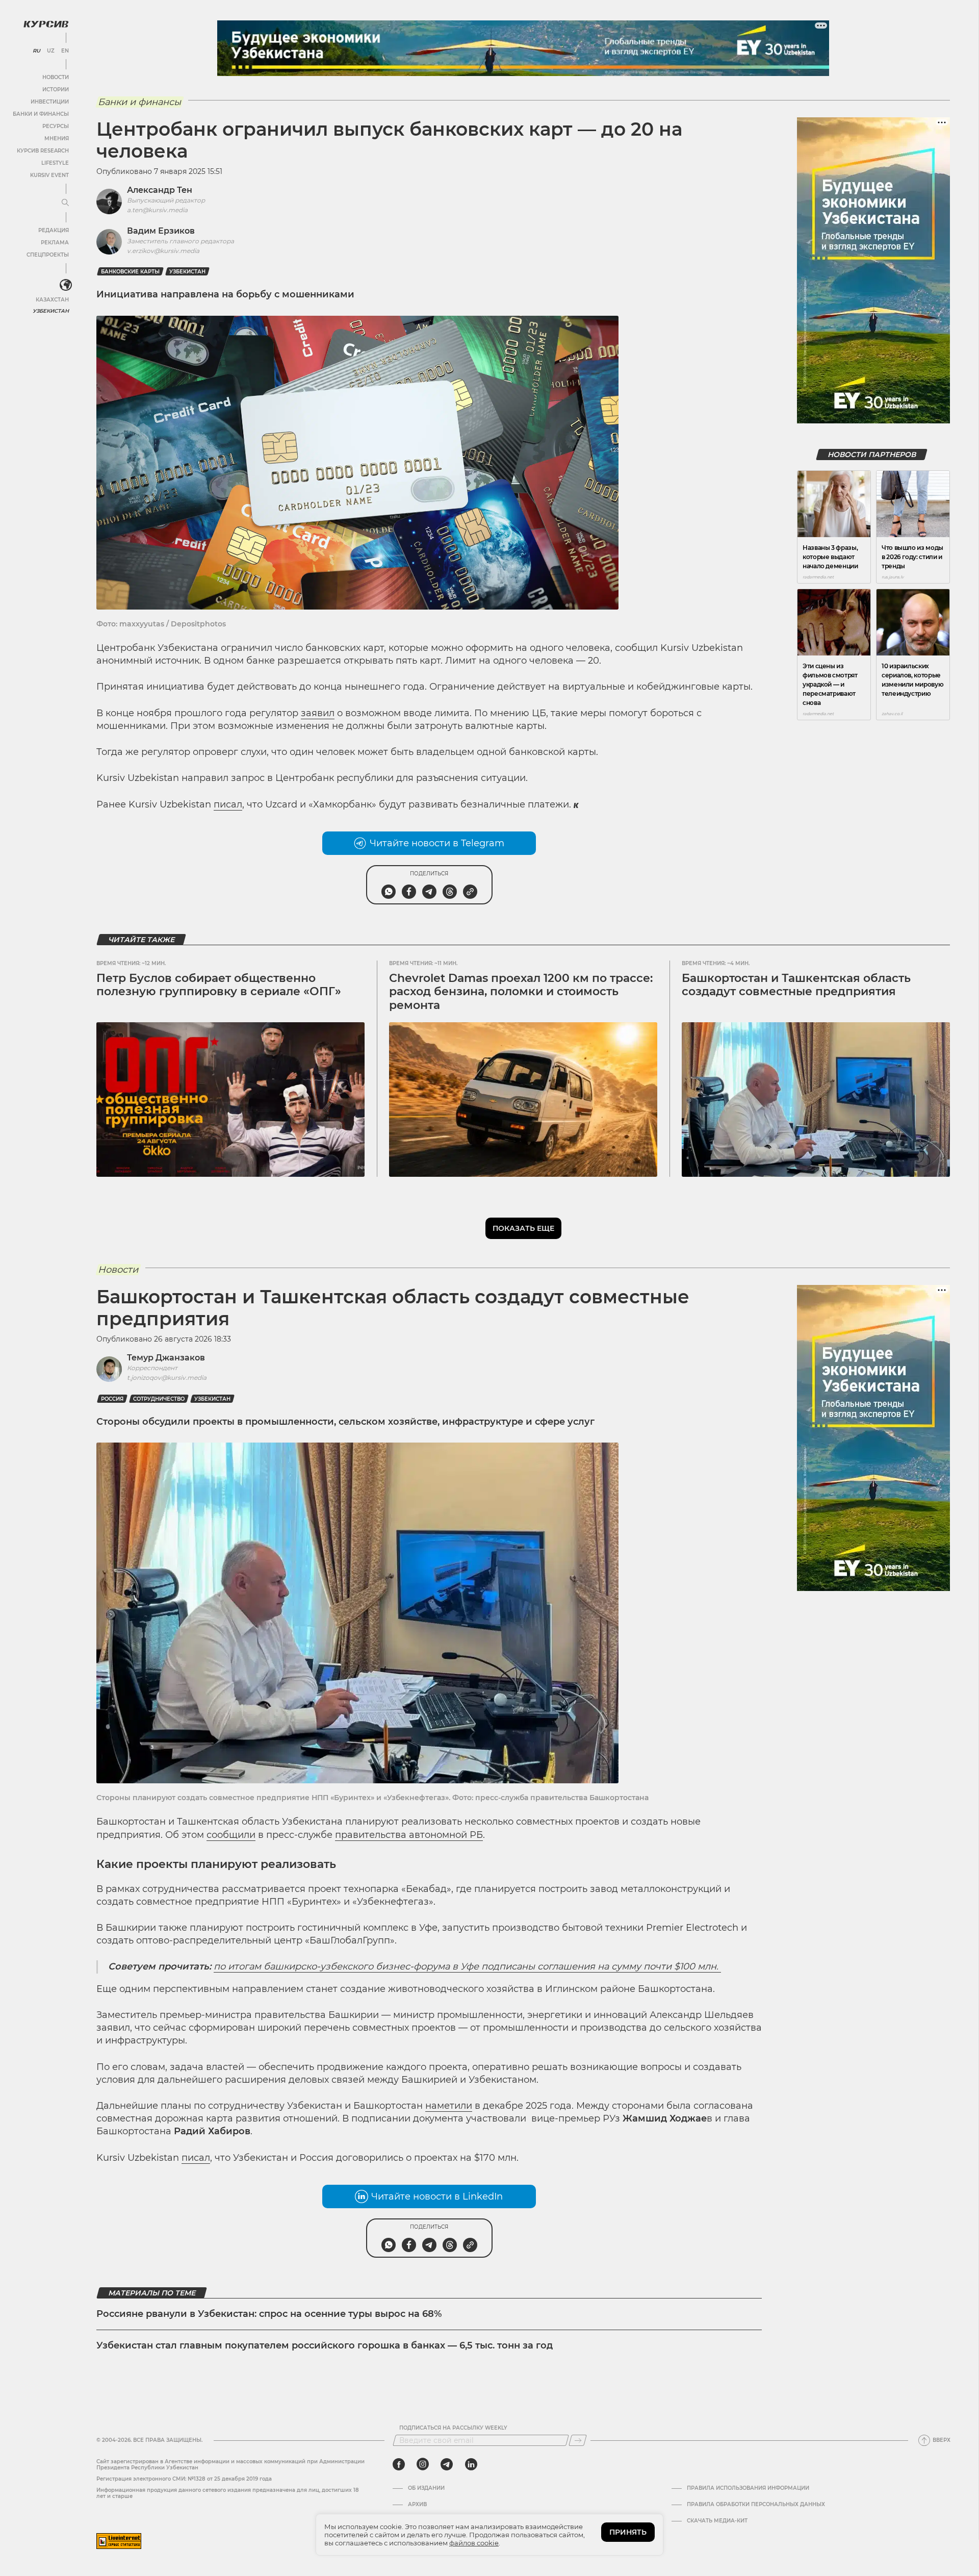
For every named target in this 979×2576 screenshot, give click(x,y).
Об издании (426, 2488)
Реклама (55, 243)
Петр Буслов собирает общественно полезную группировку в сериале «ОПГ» (219, 985)
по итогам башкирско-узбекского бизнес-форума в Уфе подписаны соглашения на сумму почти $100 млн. (467, 1966)
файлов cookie (474, 2543)
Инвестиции (50, 102)
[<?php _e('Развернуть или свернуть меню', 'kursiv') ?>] (66, 285)
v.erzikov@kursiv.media (163, 251)
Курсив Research (43, 151)
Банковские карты (130, 272)
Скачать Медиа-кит (717, 2521)
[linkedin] (471, 2464)
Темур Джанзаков (166, 1358)
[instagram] (423, 2464)
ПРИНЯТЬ (628, 2532)
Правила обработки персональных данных (756, 2505)
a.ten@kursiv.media (157, 210)
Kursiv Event (49, 175)
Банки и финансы (41, 114)
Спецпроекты (48, 255)
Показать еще (523, 1228)
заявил (318, 713)
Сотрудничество (159, 1399)
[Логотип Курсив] (46, 24)
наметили (449, 2106)
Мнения (57, 138)
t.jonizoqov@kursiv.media (167, 1378)
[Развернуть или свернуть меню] (65, 203)
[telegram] (447, 2464)
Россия (112, 1399)
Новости (56, 77)
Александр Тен (160, 190)
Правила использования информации (748, 2488)
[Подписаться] (578, 2440)
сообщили (231, 1835)
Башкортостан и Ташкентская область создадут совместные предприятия (796, 985)
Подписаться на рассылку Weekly (453, 2428)
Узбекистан (51, 311)
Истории (56, 90)
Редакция (54, 230)
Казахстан (52, 300)
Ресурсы (56, 126)
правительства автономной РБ (409, 1835)
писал (228, 804)
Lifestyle (55, 163)
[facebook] (399, 2464)
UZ (51, 51)
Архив (417, 2505)
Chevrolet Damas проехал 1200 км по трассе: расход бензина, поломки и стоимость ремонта (521, 992)
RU (36, 51)
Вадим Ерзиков (161, 231)
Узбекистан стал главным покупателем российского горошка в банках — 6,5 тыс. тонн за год (325, 2345)
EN (65, 51)
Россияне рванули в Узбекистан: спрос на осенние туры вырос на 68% (269, 2314)
